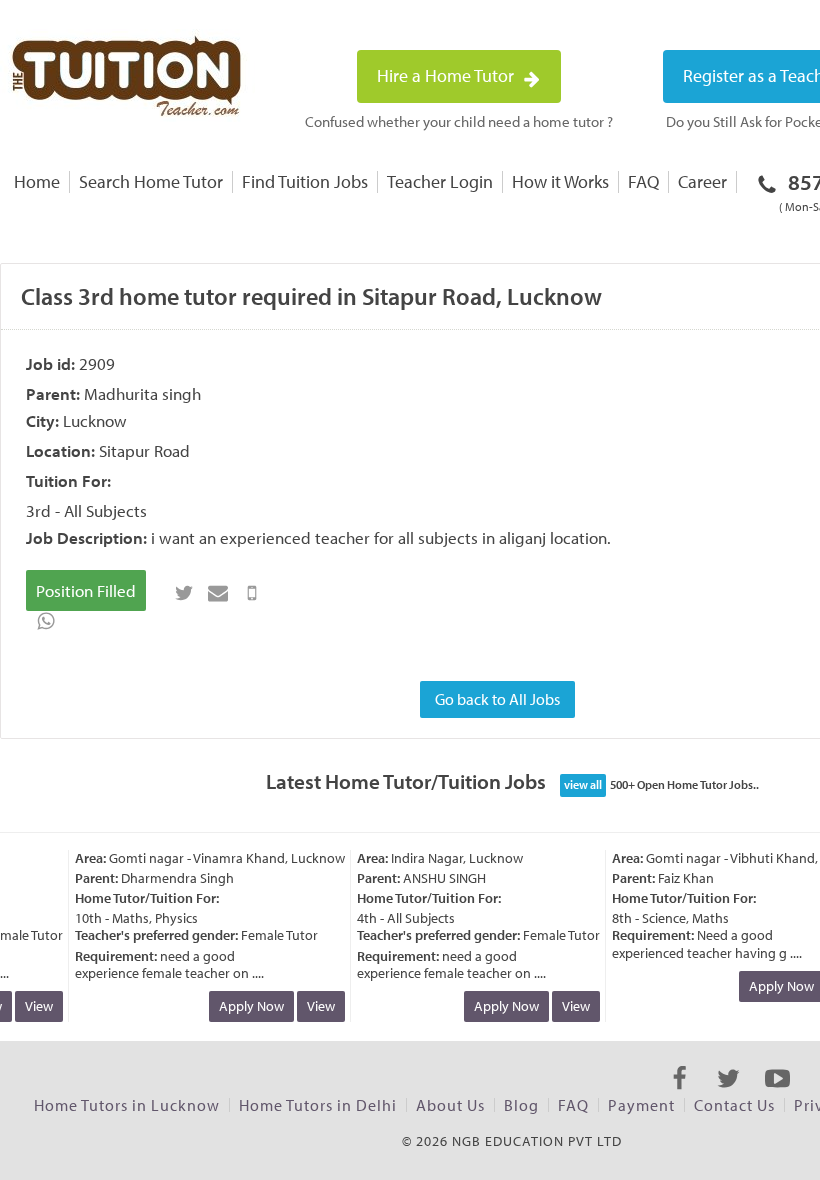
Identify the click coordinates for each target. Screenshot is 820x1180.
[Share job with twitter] (184, 593)
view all (583, 784)
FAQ (643, 181)
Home (37, 181)
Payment (641, 1105)
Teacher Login (440, 181)
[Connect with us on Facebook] (679, 1096)
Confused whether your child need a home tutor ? (459, 121)
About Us (450, 1105)
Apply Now (245, 1006)
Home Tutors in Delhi (318, 1105)
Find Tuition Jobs (305, 181)
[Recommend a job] (218, 593)
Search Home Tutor (151, 181)
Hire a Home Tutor (447, 75)
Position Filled (86, 590)
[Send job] (252, 593)
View (33, 1006)
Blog (521, 1105)
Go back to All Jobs (497, 699)
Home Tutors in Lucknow (127, 1105)
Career (702, 181)
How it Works (560, 181)
